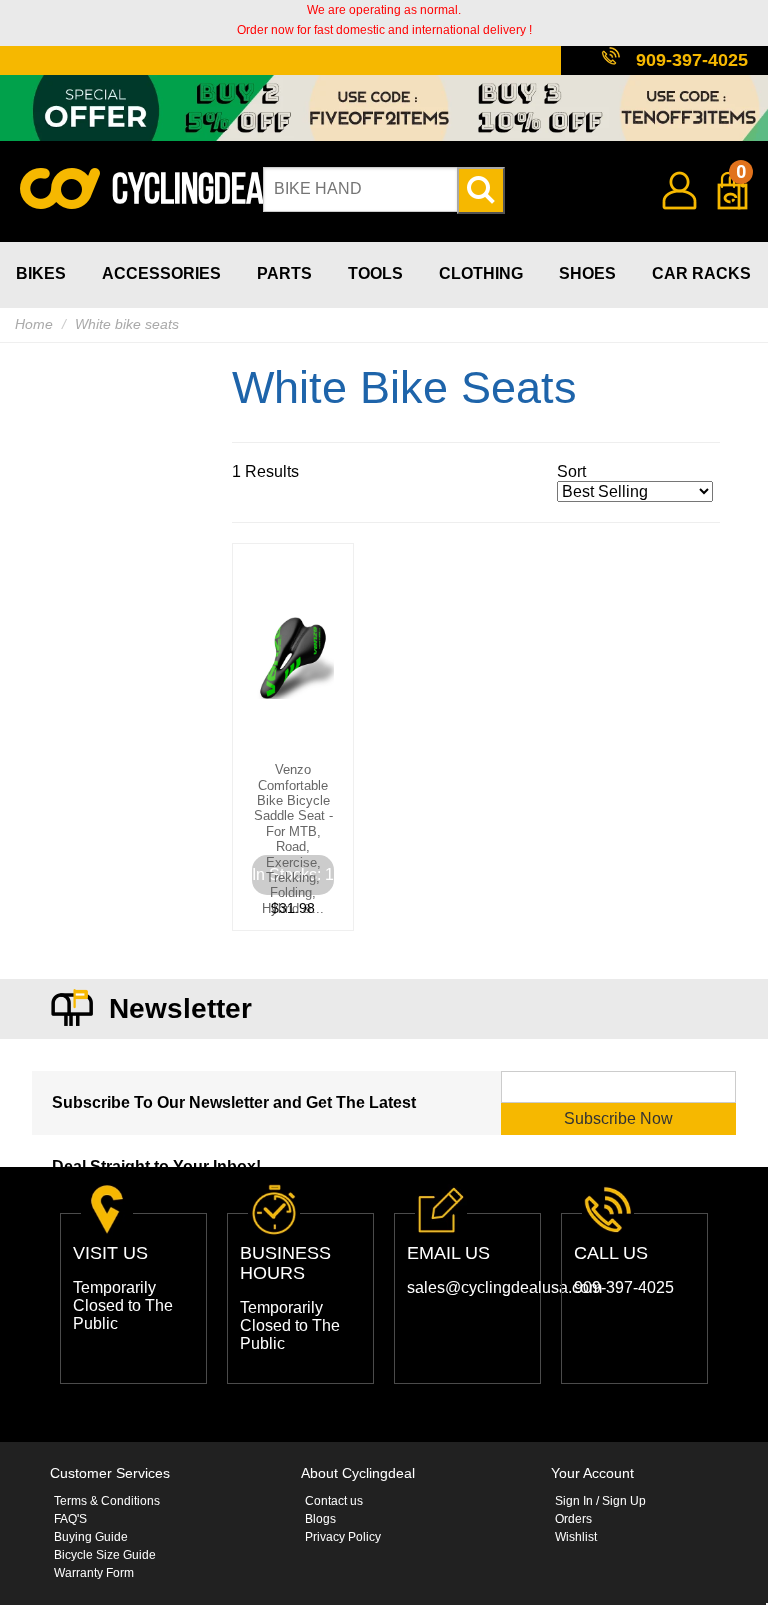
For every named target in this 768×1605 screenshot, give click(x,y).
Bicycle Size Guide (105, 1555)
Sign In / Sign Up (600, 1501)
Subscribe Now (618, 1118)
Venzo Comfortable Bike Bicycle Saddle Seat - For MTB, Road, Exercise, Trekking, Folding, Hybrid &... (293, 839)
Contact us (334, 1501)
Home (34, 324)
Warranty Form (94, 1573)
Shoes (587, 273)
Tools (375, 273)
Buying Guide (91, 1537)
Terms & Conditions (107, 1501)
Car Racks (701, 273)
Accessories (161, 273)
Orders (573, 1519)
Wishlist (576, 1537)
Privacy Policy (343, 1537)
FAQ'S (70, 1519)
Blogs (320, 1519)
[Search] (481, 190)
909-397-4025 (692, 60)
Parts (284, 273)
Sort (571, 471)
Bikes (41, 273)
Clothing (481, 273)
